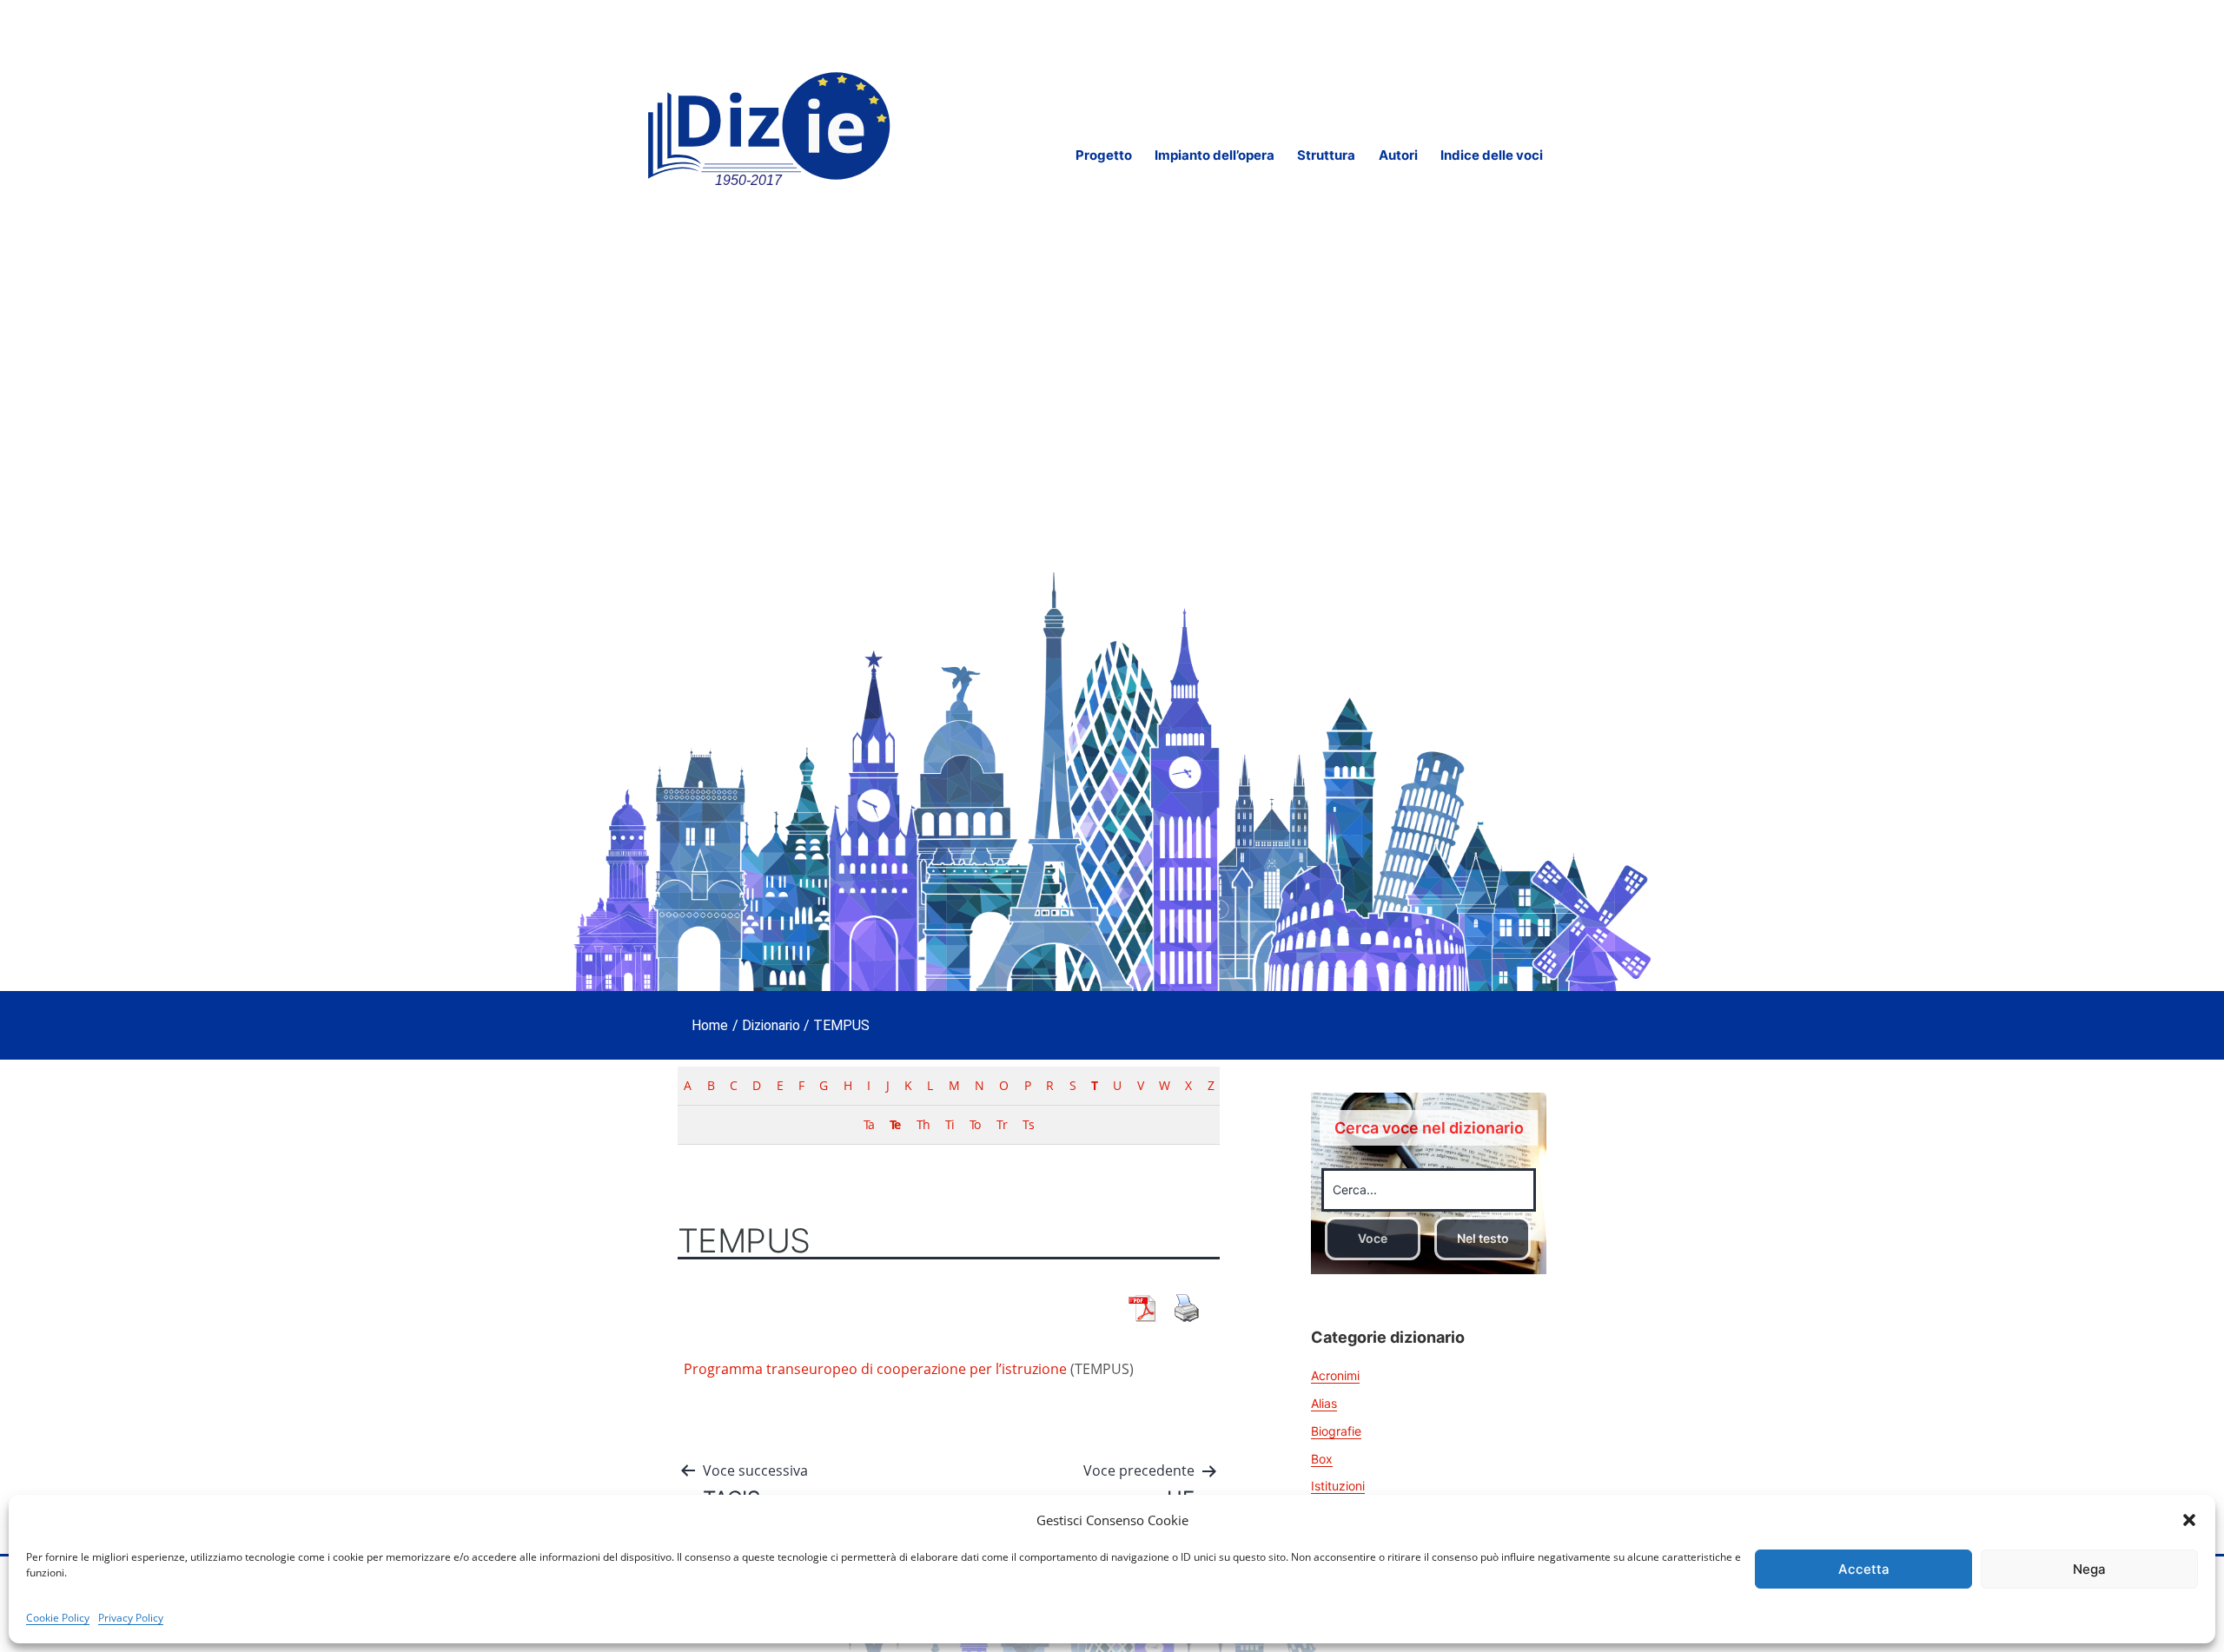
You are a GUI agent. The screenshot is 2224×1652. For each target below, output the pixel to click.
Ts (1028, 1124)
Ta (869, 1124)
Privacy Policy (131, 1618)
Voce (1373, 1238)
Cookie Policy (58, 1618)
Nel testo (1483, 1238)
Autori (1398, 155)
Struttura (1326, 155)
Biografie (1336, 1431)
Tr (1002, 1124)
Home (710, 1025)
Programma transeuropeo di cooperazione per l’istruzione (875, 1369)
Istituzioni (1338, 1486)
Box (1322, 1459)
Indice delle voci (1492, 155)
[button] (2189, 1520)
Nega (2089, 1569)
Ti (950, 1124)
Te (895, 1124)
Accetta (1864, 1569)
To (975, 1124)
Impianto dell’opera (1215, 155)
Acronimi (1335, 1375)
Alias (1324, 1403)
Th (923, 1124)
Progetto (1104, 155)
